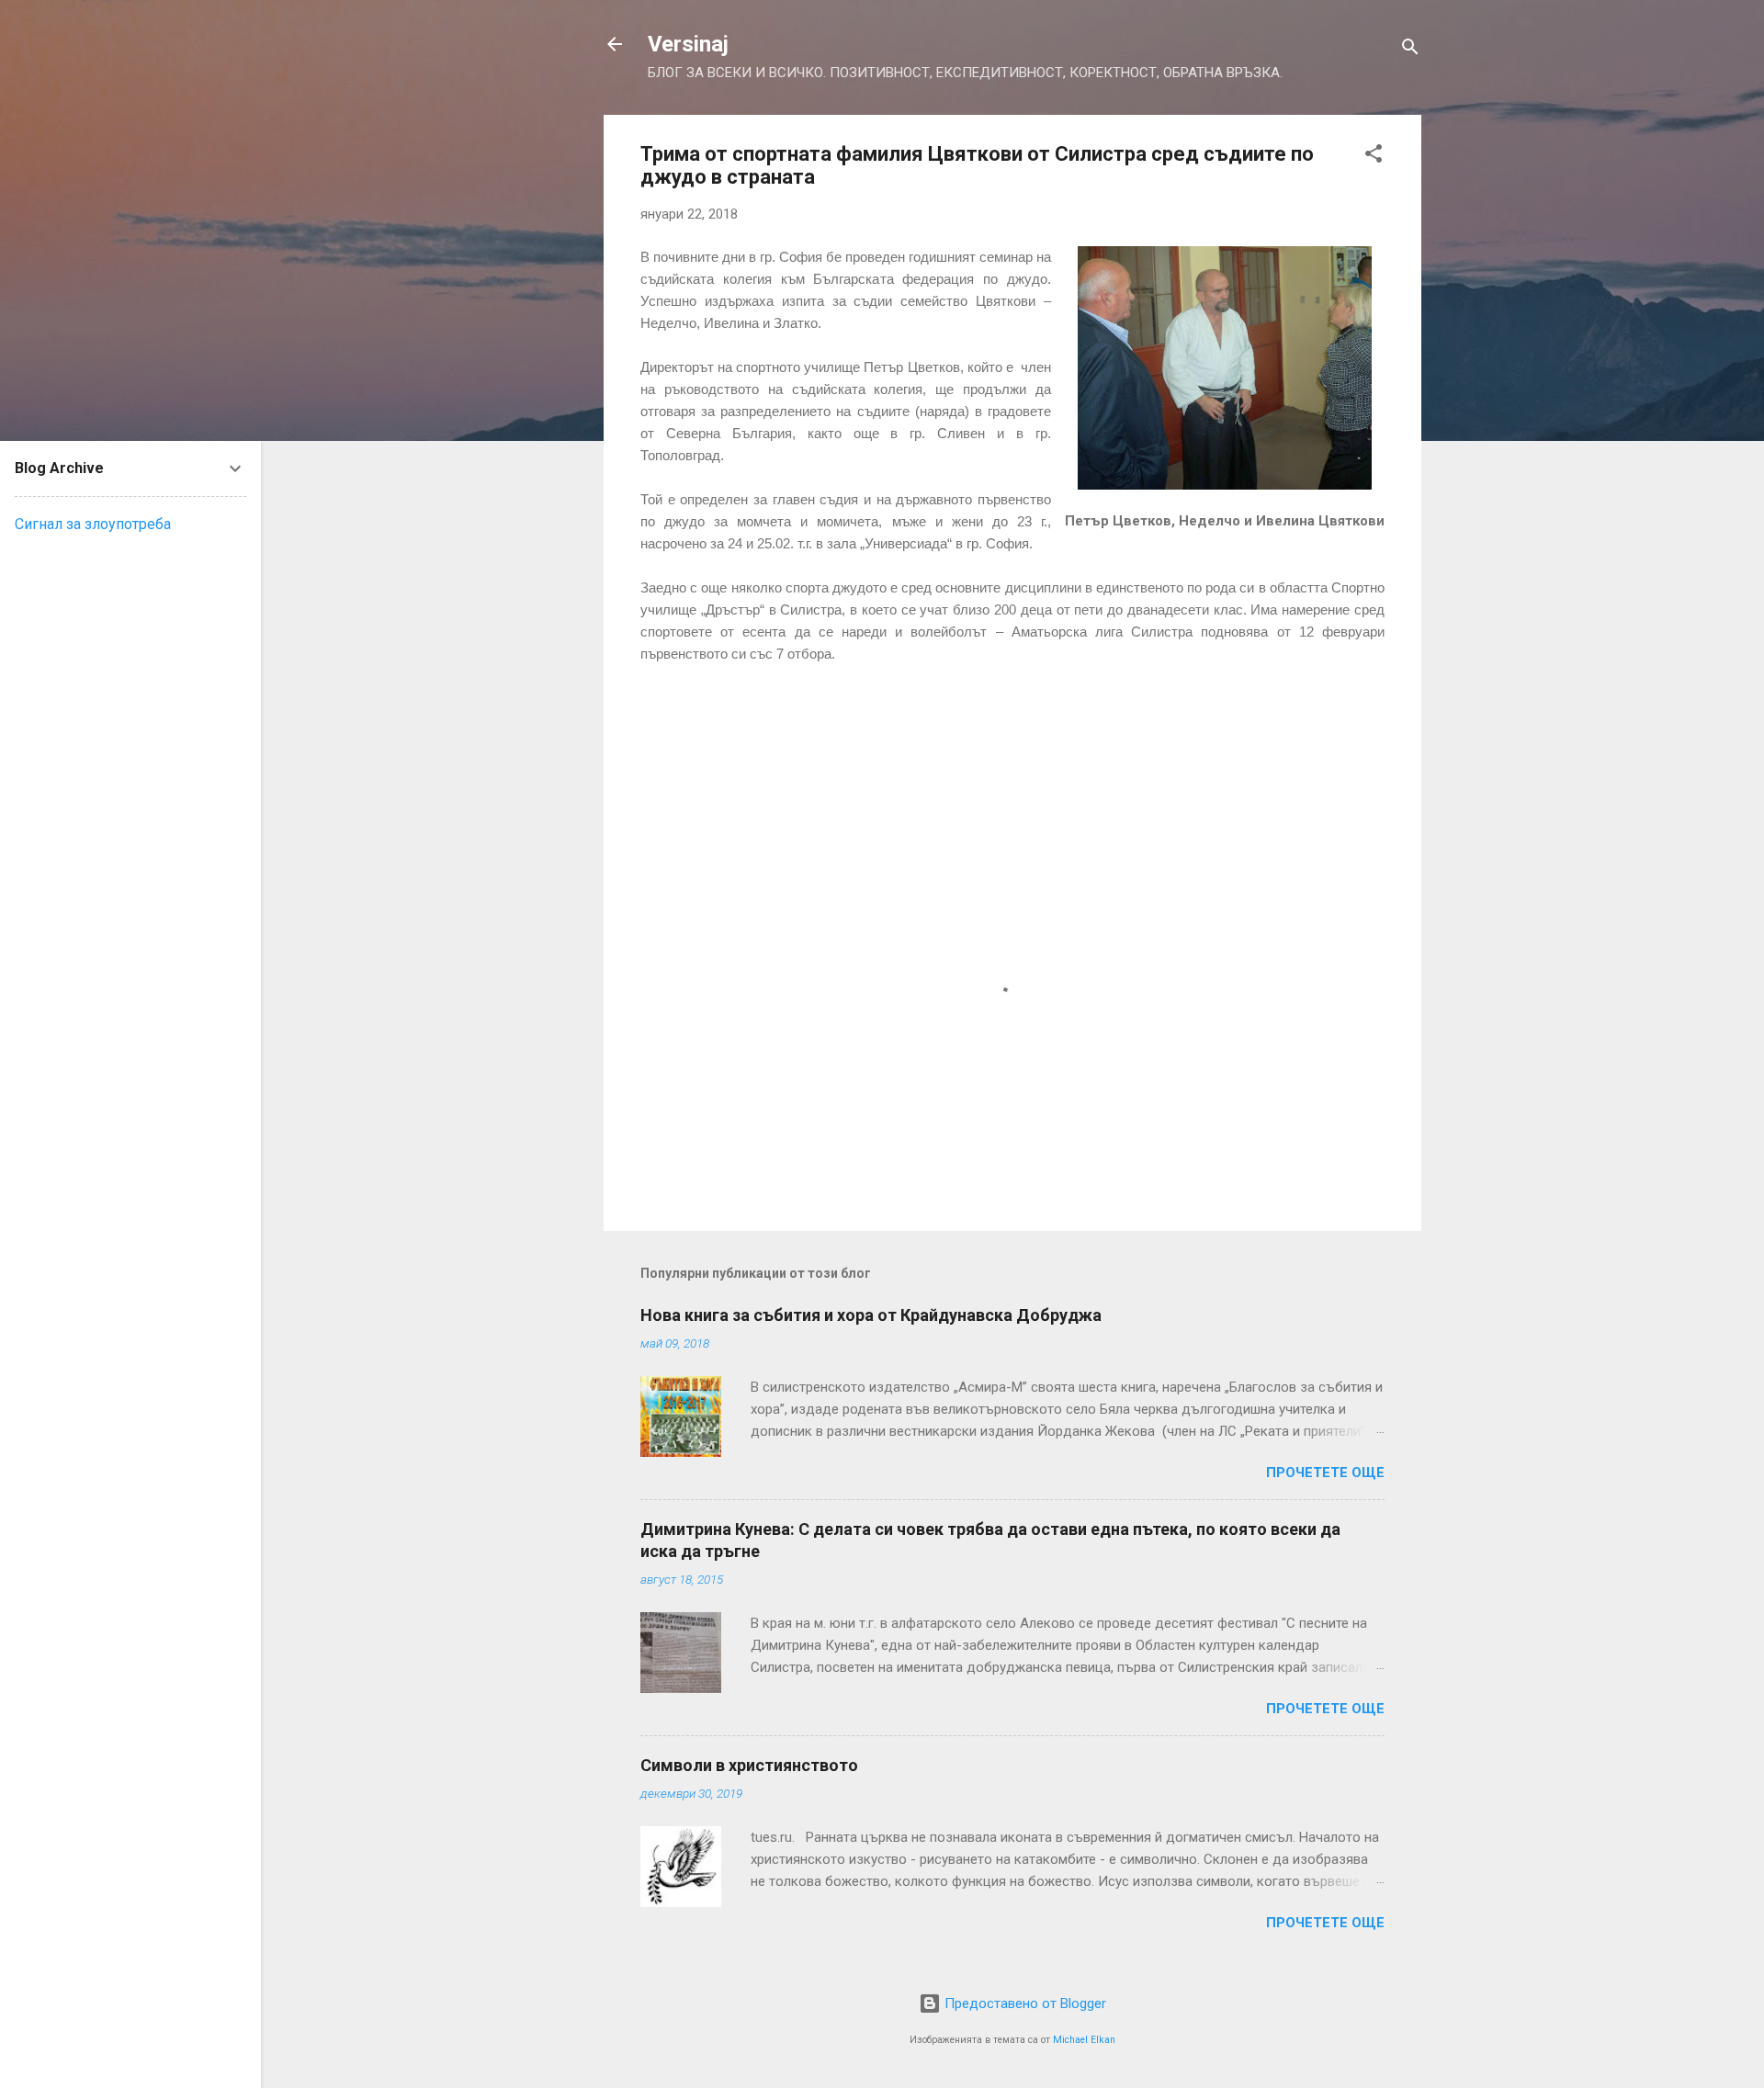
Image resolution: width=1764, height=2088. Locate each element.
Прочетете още (1325, 1473)
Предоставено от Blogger (1023, 2003)
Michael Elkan (1084, 2040)
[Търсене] (1410, 50)
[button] (1374, 157)
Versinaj (688, 44)
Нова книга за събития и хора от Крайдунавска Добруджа (871, 1315)
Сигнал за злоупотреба (93, 524)
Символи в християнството (749, 1765)
